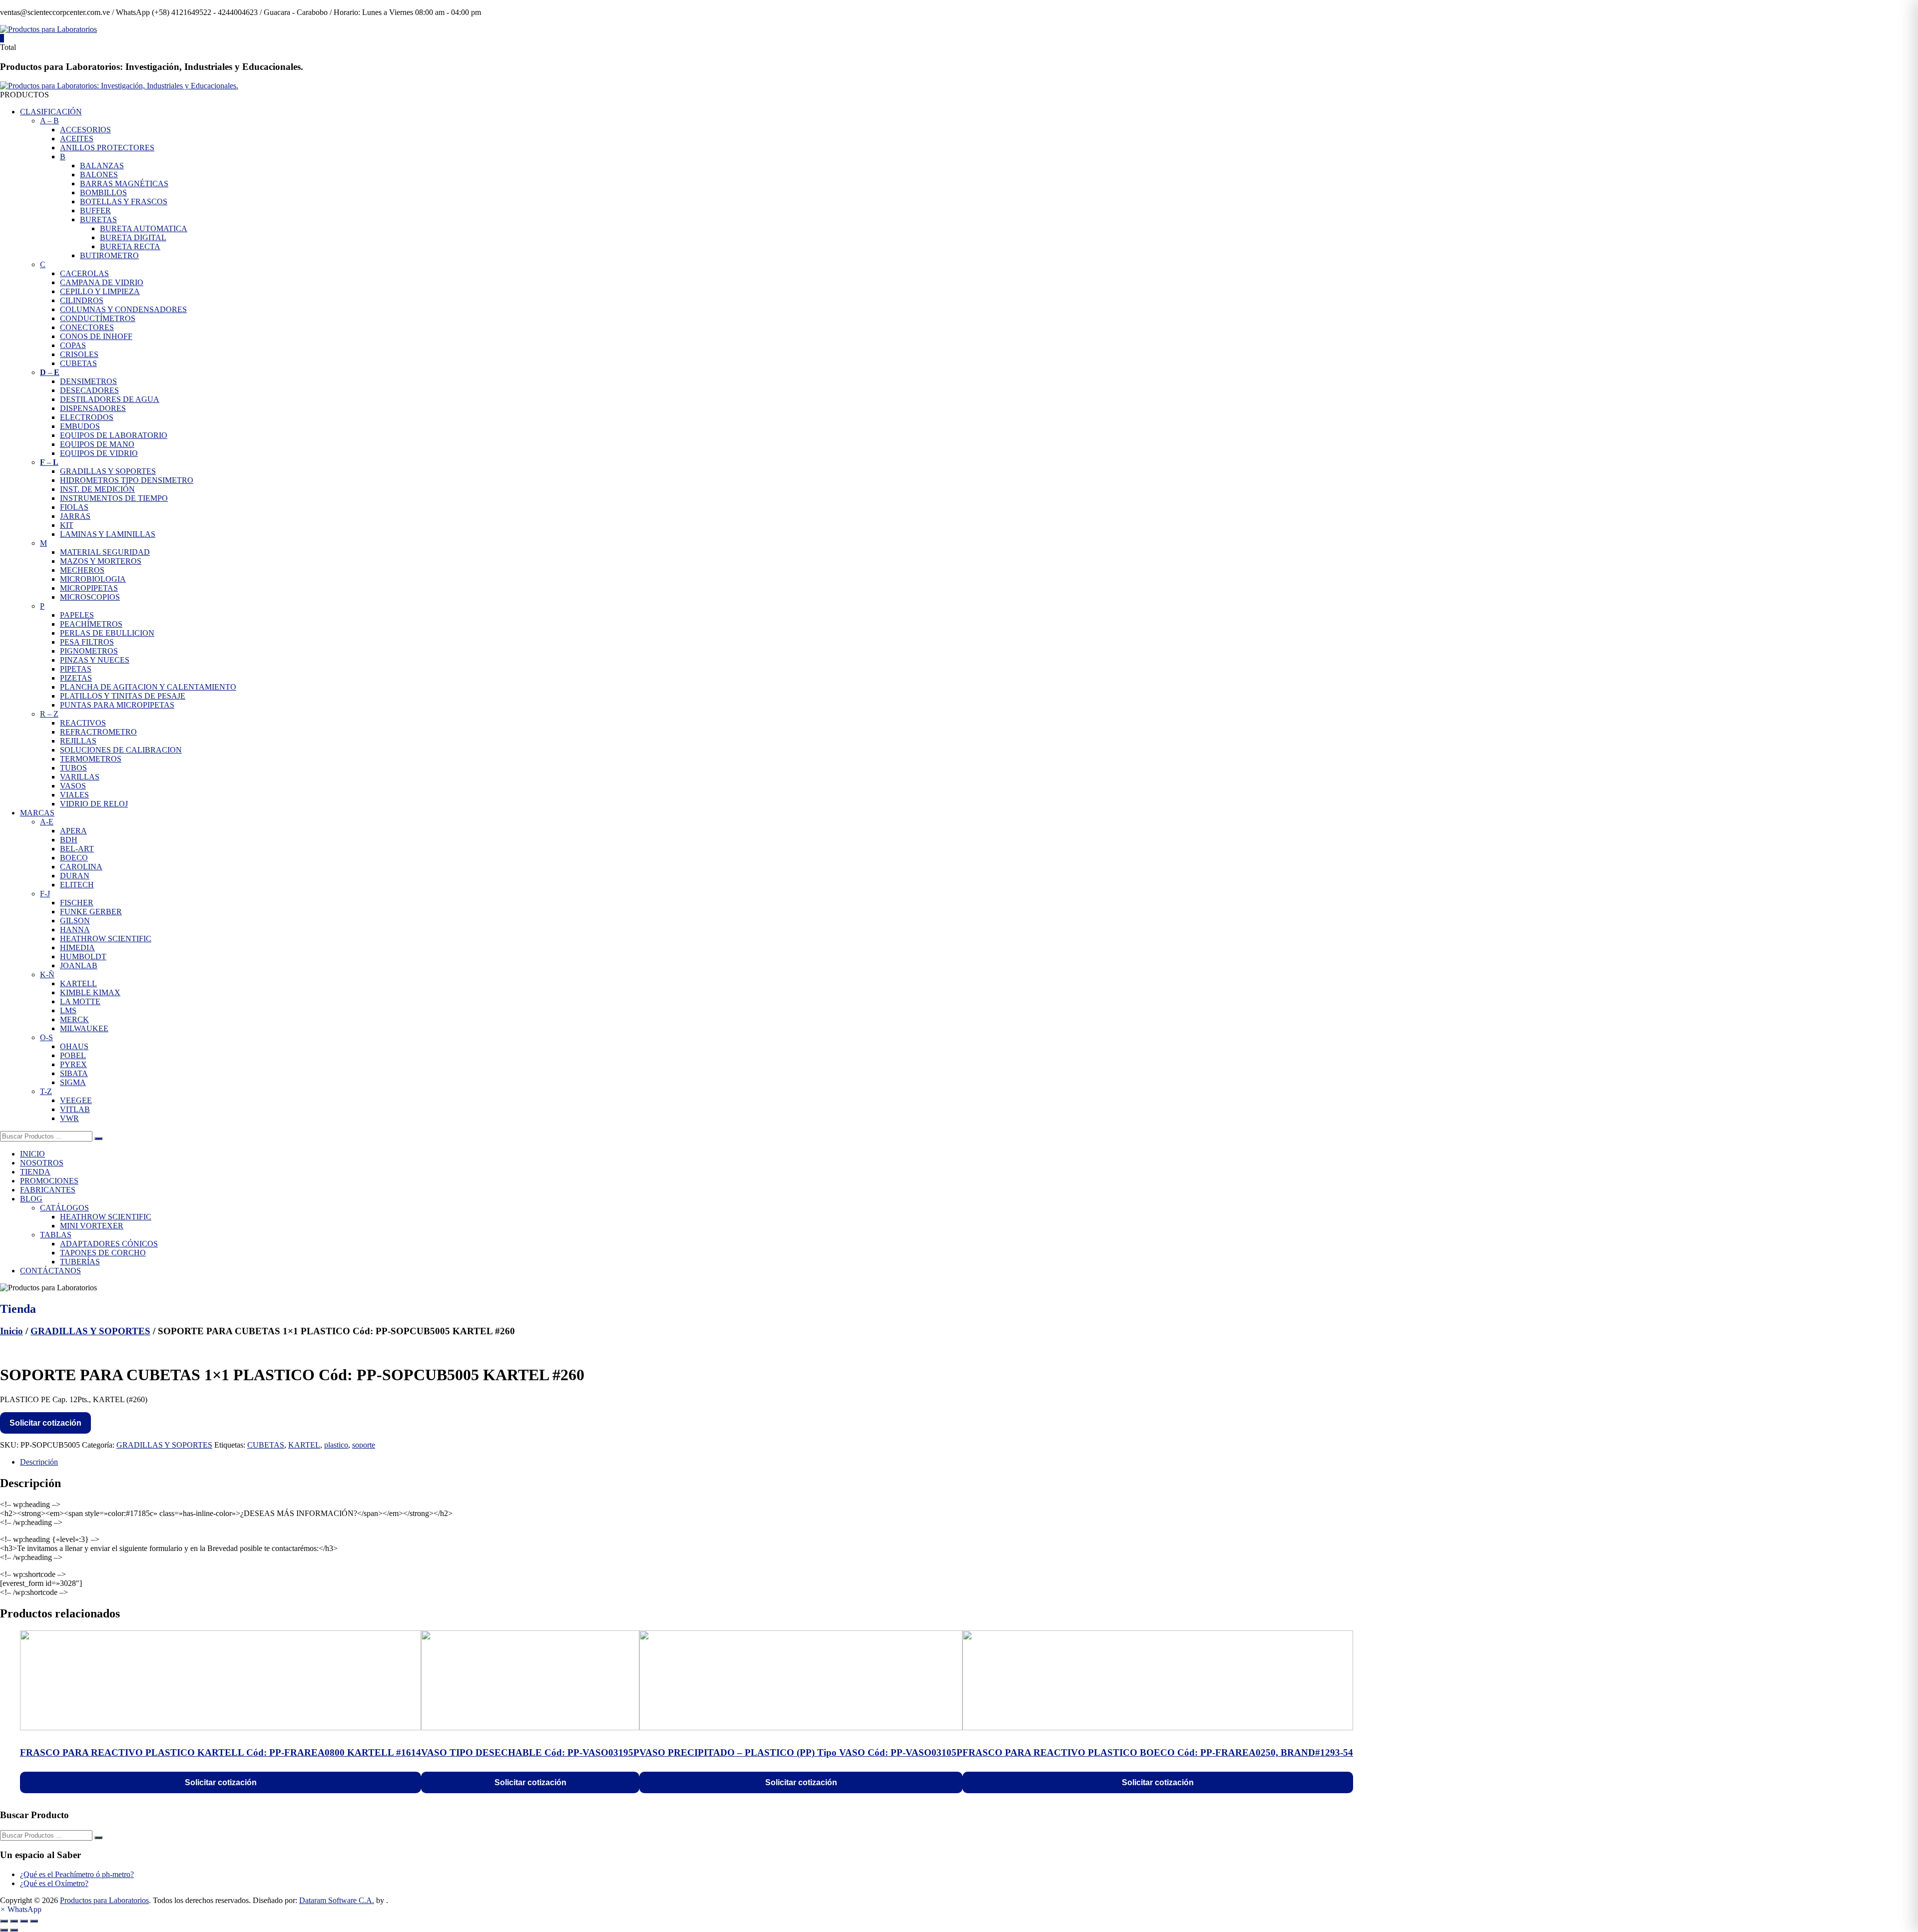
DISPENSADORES (93, 408)
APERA (73, 831)
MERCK (74, 1019)
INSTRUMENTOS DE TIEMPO (114, 498)
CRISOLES (79, 354)
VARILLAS (80, 777)
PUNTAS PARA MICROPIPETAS (117, 705)
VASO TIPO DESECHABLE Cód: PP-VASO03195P (530, 1752)
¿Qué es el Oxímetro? (54, 1883)
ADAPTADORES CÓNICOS (109, 1244)
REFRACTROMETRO (98, 732)
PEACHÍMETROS (91, 624)
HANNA (75, 930)
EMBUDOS (80, 426)
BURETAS (98, 219)
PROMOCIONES (49, 1181)
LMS (68, 1010)
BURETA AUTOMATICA (144, 228)
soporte (364, 1445)
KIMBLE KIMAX (90, 992)
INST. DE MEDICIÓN (97, 489)
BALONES (99, 175)
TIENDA (35, 1172)
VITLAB (75, 1109)
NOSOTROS (42, 1163)
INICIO (32, 1154)
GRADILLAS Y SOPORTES (108, 471)
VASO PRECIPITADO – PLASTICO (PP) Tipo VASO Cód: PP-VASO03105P (801, 1752)
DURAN (75, 876)
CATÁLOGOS (64, 1208)
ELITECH (77, 885)
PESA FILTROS (87, 642)
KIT (67, 525)
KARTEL (304, 1445)
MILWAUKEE (84, 1028)
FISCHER (77, 903)
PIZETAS (76, 678)
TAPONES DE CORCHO (103, 1253)
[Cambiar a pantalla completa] (14, 1921)
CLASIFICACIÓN (51, 112)
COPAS (73, 345)
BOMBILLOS (103, 193)
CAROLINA (81, 867)
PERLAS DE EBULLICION (107, 633)
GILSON (75, 921)
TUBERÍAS (80, 1262)
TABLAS (56, 1235)
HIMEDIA (77, 948)
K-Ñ (47, 974)
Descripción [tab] (39, 1462)
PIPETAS (76, 669)
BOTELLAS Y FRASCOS (124, 201)
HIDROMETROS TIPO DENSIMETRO (127, 480)
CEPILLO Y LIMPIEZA (100, 291)
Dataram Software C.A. (337, 1900)
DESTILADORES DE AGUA (110, 399)
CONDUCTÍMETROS (98, 318)
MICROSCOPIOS (90, 597)
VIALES (74, 795)
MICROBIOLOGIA (93, 579)
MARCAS (37, 813)
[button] (21, 1909)
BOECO (74, 858)
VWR (69, 1118)
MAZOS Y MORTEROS (101, 561)
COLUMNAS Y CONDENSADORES (123, 309)
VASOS (73, 786)
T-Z (46, 1091)
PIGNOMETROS (89, 651)
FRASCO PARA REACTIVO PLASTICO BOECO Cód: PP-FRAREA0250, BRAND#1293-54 (1158, 1752)
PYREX (73, 1064)
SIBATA (74, 1073)
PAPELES (77, 615)
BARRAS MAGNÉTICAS (124, 184)
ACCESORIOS (85, 130)
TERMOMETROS (91, 759)
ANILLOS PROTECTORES (107, 148)
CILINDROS (82, 300)
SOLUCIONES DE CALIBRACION (121, 750)
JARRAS (75, 516)
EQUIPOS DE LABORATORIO (114, 435)
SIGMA (73, 1082)
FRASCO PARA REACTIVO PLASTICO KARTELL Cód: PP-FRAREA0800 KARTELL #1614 (221, 1752)
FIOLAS (74, 507)
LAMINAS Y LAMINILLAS (108, 534)
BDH (69, 840)
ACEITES (77, 139)
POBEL (73, 1055)
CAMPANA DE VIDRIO (102, 282)
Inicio (11, 1331)
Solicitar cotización (45, 1423)
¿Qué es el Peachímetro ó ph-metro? (77, 1874)
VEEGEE (76, 1100)
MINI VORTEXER (92, 1226)
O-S (46, 1037)
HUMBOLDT (83, 957)
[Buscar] (98, 1139)
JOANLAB (79, 966)
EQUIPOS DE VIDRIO (99, 453)
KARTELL (78, 983)
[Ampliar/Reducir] (4, 1921)
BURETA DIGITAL (133, 237)
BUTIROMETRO (109, 255)
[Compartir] (24, 1921)
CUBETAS (78, 363)
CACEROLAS (84, 273)
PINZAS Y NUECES (95, 660)
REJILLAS (78, 741)
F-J (45, 894)
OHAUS (74, 1046)
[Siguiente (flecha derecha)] (14, 1930)
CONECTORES (87, 327)
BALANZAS (102, 166)
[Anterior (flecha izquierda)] (4, 1930)
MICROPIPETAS (89, 588)
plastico (336, 1445)
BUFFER (95, 210)
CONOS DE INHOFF (96, 336)
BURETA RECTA (130, 246)
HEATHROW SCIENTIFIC (106, 939)
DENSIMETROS (88, 381)
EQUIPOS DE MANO (97, 444)
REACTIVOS (83, 723)
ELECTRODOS (87, 417)
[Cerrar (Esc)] (34, 1921)
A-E (47, 822)
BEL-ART (77, 849)
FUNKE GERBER (91, 912)
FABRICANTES (48, 1190)
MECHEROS (82, 570)
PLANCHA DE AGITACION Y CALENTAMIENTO (148, 687)
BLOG (31, 1199)
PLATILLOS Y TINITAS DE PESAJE (123, 696)
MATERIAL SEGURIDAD (105, 552)
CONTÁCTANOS (50, 1271)
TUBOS (73, 768)
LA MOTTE (80, 1001)
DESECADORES (89, 390)
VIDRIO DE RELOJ (94, 804)
